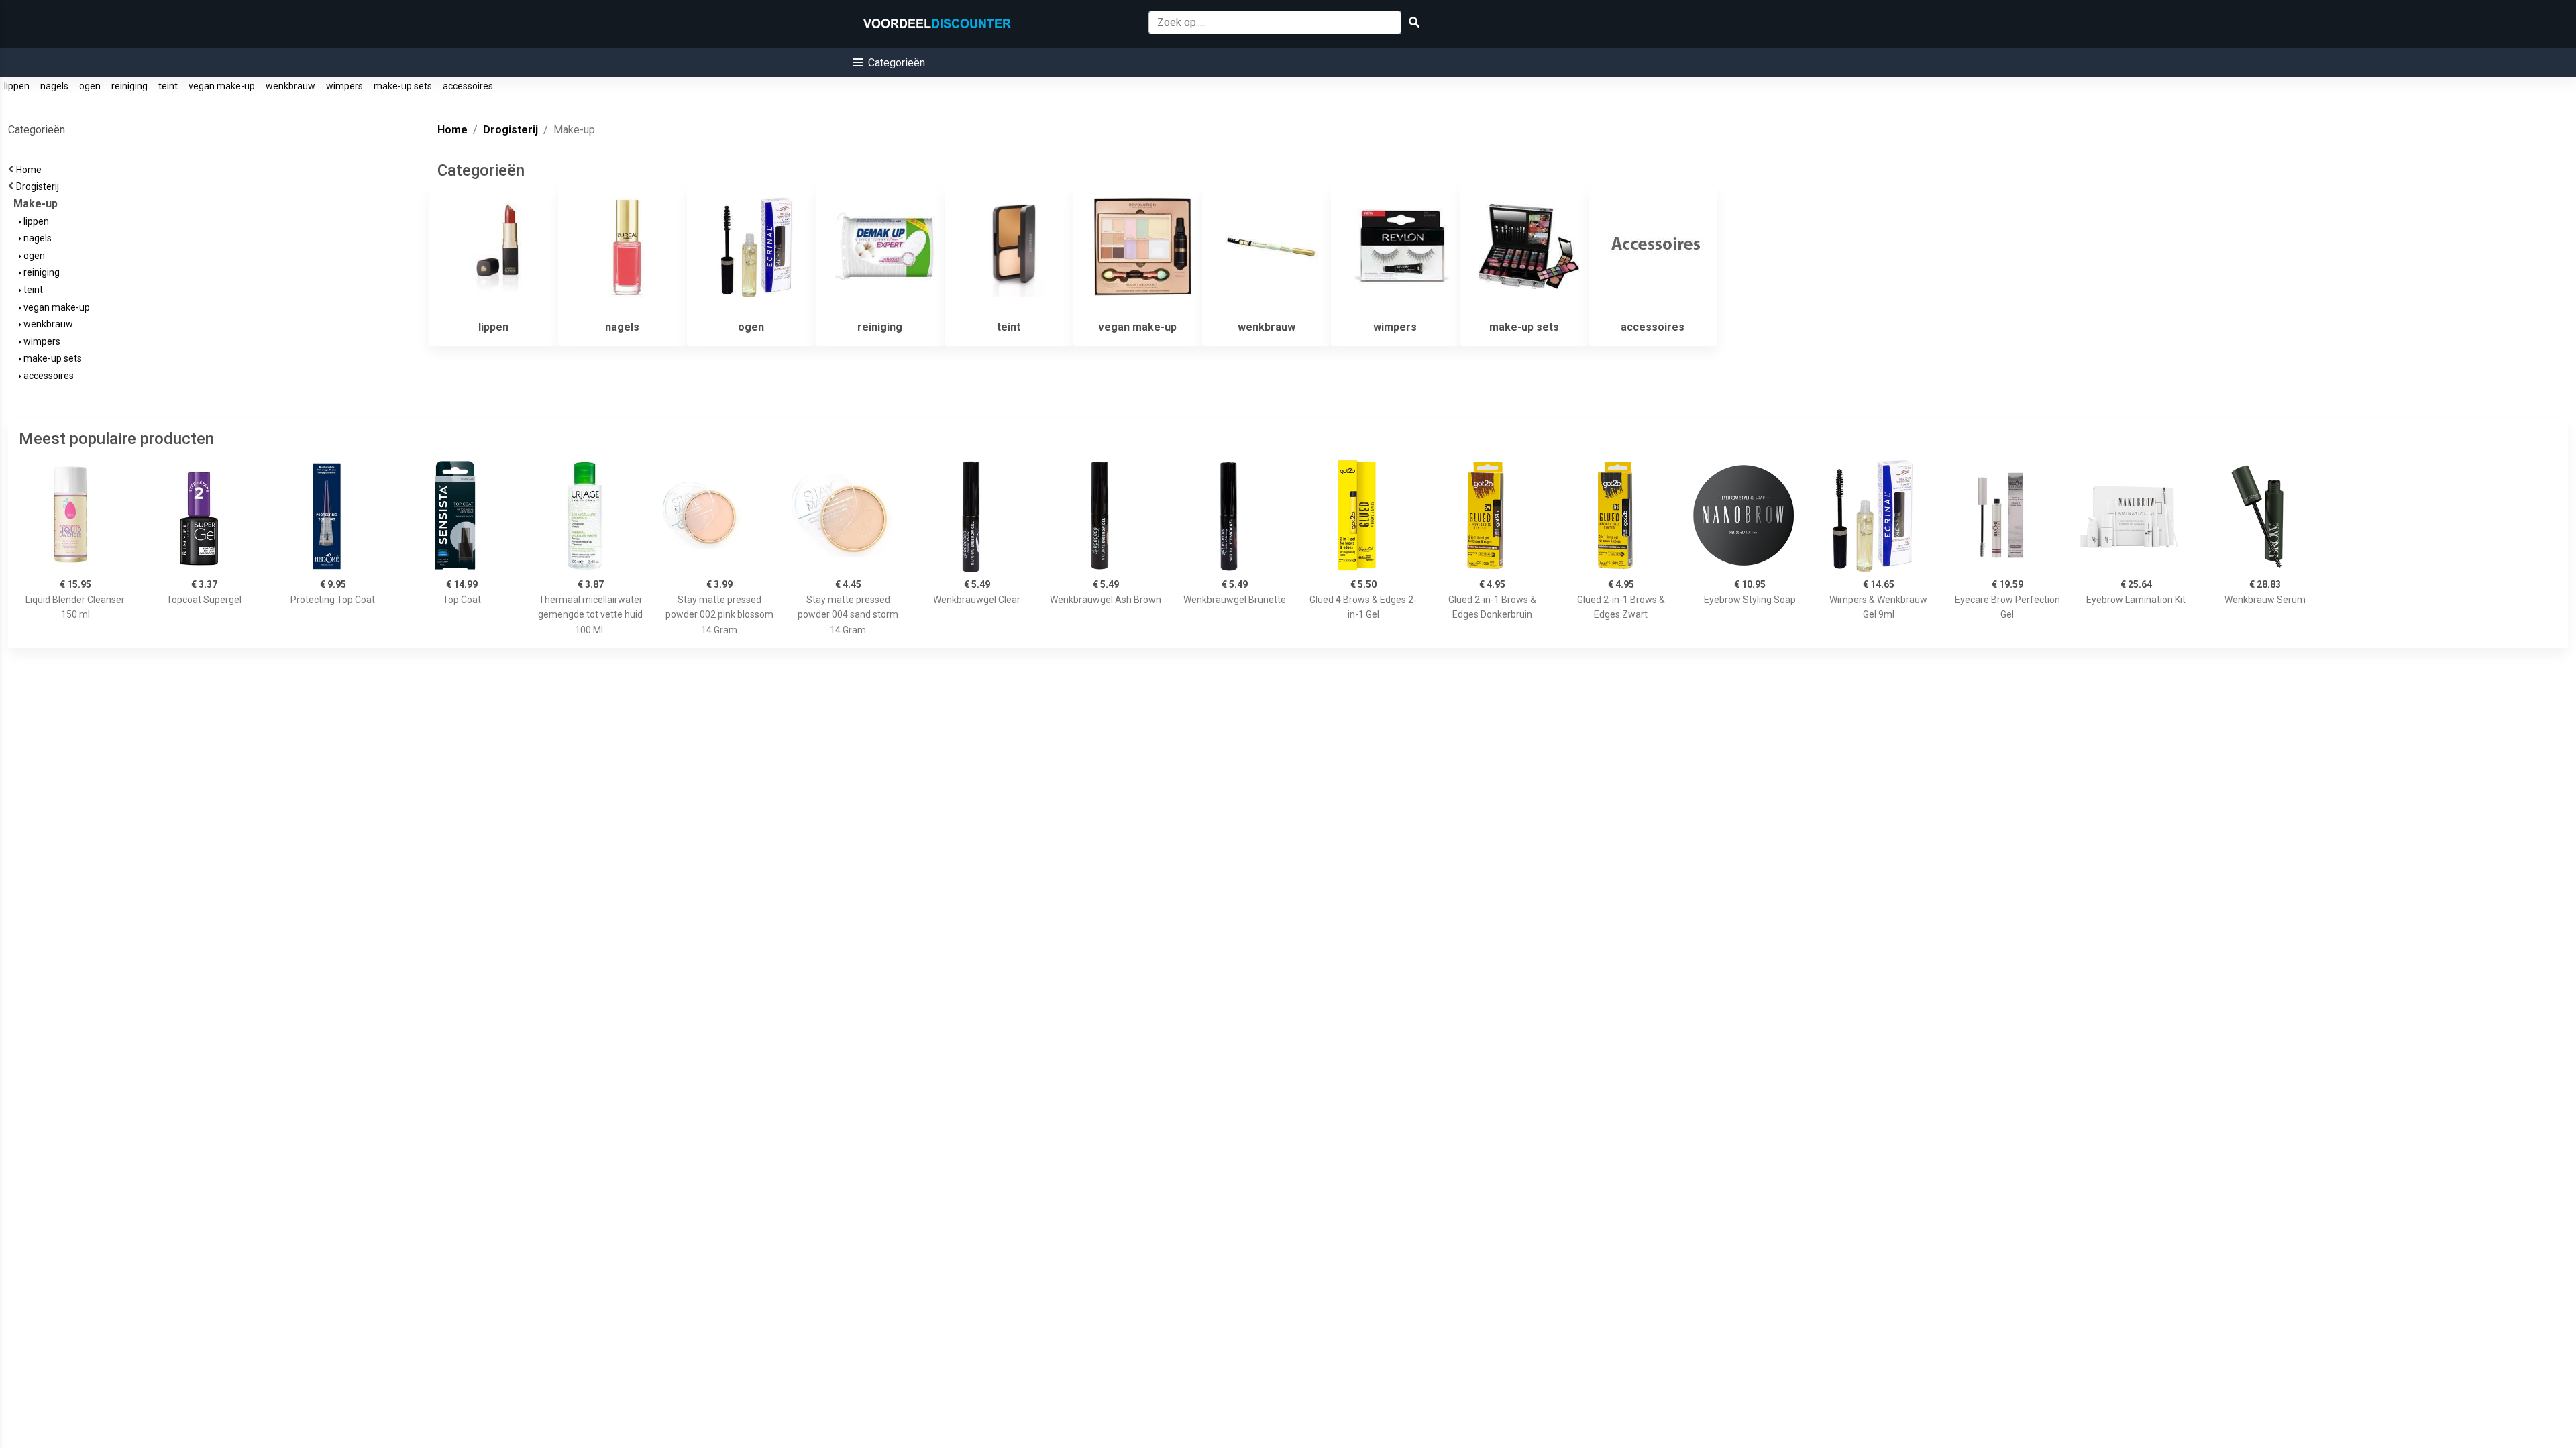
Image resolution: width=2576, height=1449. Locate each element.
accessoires (468, 86)
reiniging (129, 86)
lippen (17, 86)
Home (31, 170)
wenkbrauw (290, 86)
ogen (90, 86)
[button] (889, 63)
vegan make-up (222, 86)
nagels (54, 86)
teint (168, 86)
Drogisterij (40, 186)
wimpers (344, 86)
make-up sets (403, 86)
